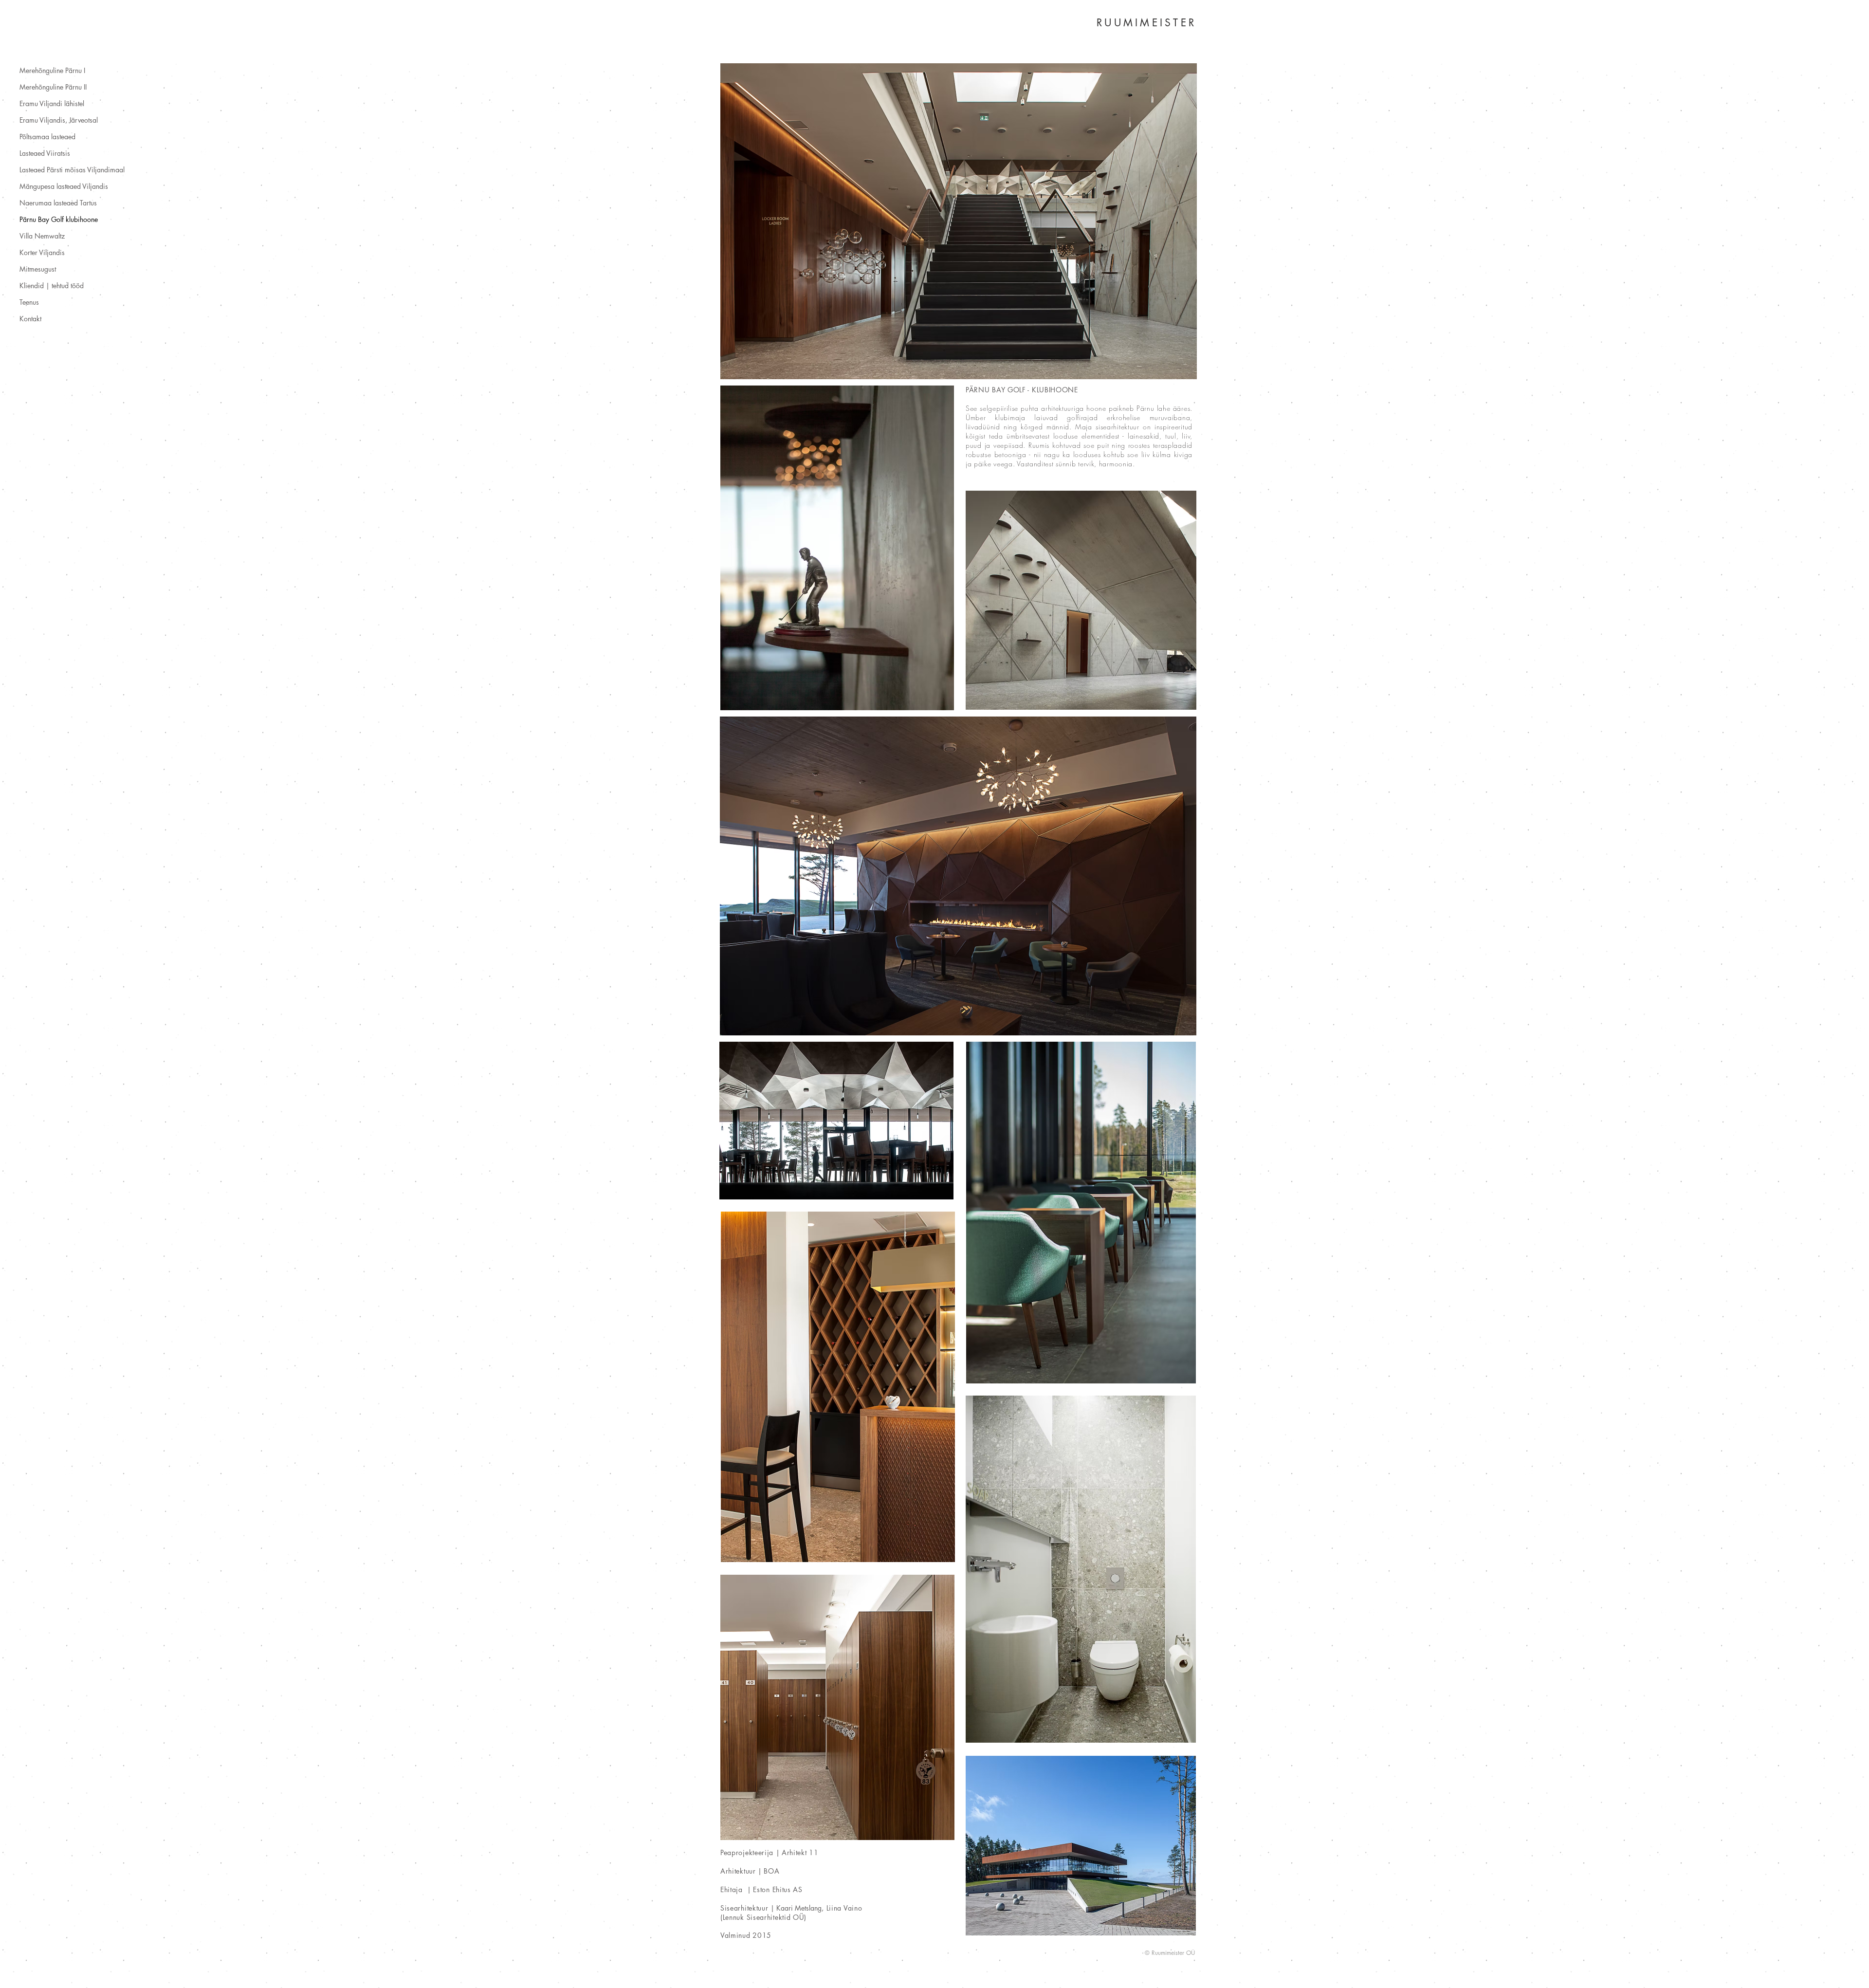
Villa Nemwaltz (42, 236)
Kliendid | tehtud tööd (52, 285)
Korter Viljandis (42, 252)
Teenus (29, 302)
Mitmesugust (38, 269)
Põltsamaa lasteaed (47, 137)
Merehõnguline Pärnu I (52, 70)
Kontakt (30, 319)
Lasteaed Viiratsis (45, 153)
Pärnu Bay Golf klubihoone (59, 219)
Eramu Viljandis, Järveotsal (59, 120)
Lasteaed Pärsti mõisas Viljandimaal (72, 170)
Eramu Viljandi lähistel (52, 103)
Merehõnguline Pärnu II (53, 87)
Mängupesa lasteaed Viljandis (64, 186)
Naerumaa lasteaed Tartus (58, 203)
